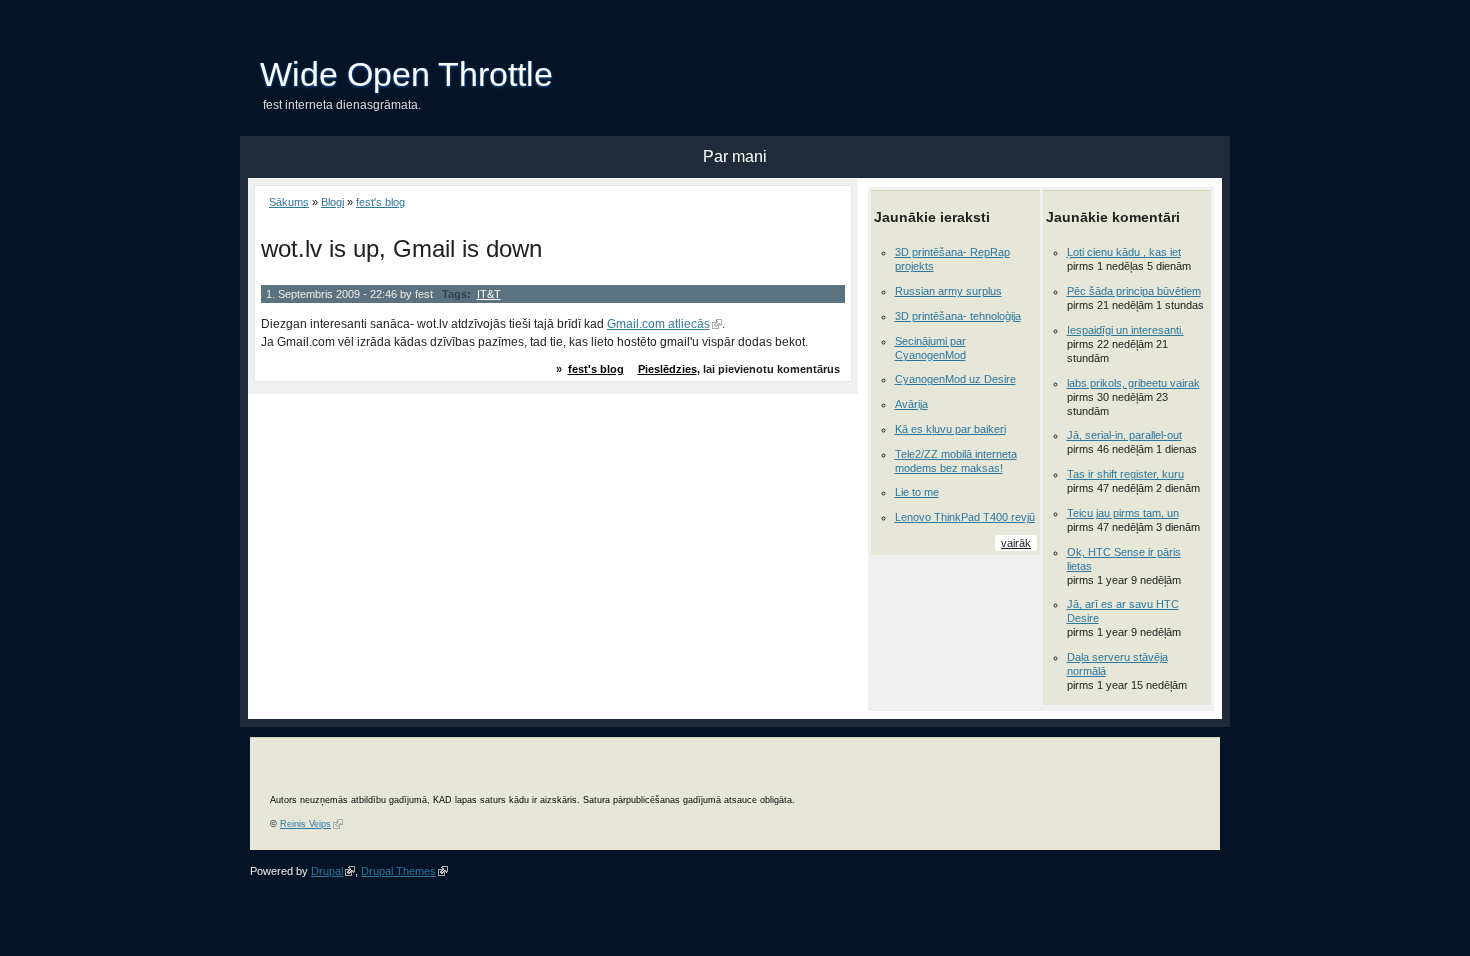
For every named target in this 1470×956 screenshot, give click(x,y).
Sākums (289, 202)
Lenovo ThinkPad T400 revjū (965, 517)
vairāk (1016, 543)
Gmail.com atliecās (658, 324)
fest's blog (380, 202)
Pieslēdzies (667, 369)
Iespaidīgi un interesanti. (1125, 330)
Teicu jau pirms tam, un (1123, 513)
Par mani (735, 156)
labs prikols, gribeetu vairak (1133, 383)
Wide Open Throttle (406, 74)
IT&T (489, 294)
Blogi (332, 202)
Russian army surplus (948, 291)
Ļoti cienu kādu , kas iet (1124, 252)
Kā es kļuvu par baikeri (950, 429)
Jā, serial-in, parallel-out (1124, 435)
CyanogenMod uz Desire (955, 379)
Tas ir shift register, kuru (1125, 474)
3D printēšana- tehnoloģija (958, 316)
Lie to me (917, 492)
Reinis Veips (305, 824)
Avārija (911, 404)
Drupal (327, 871)
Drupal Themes (398, 871)
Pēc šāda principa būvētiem (1134, 291)
